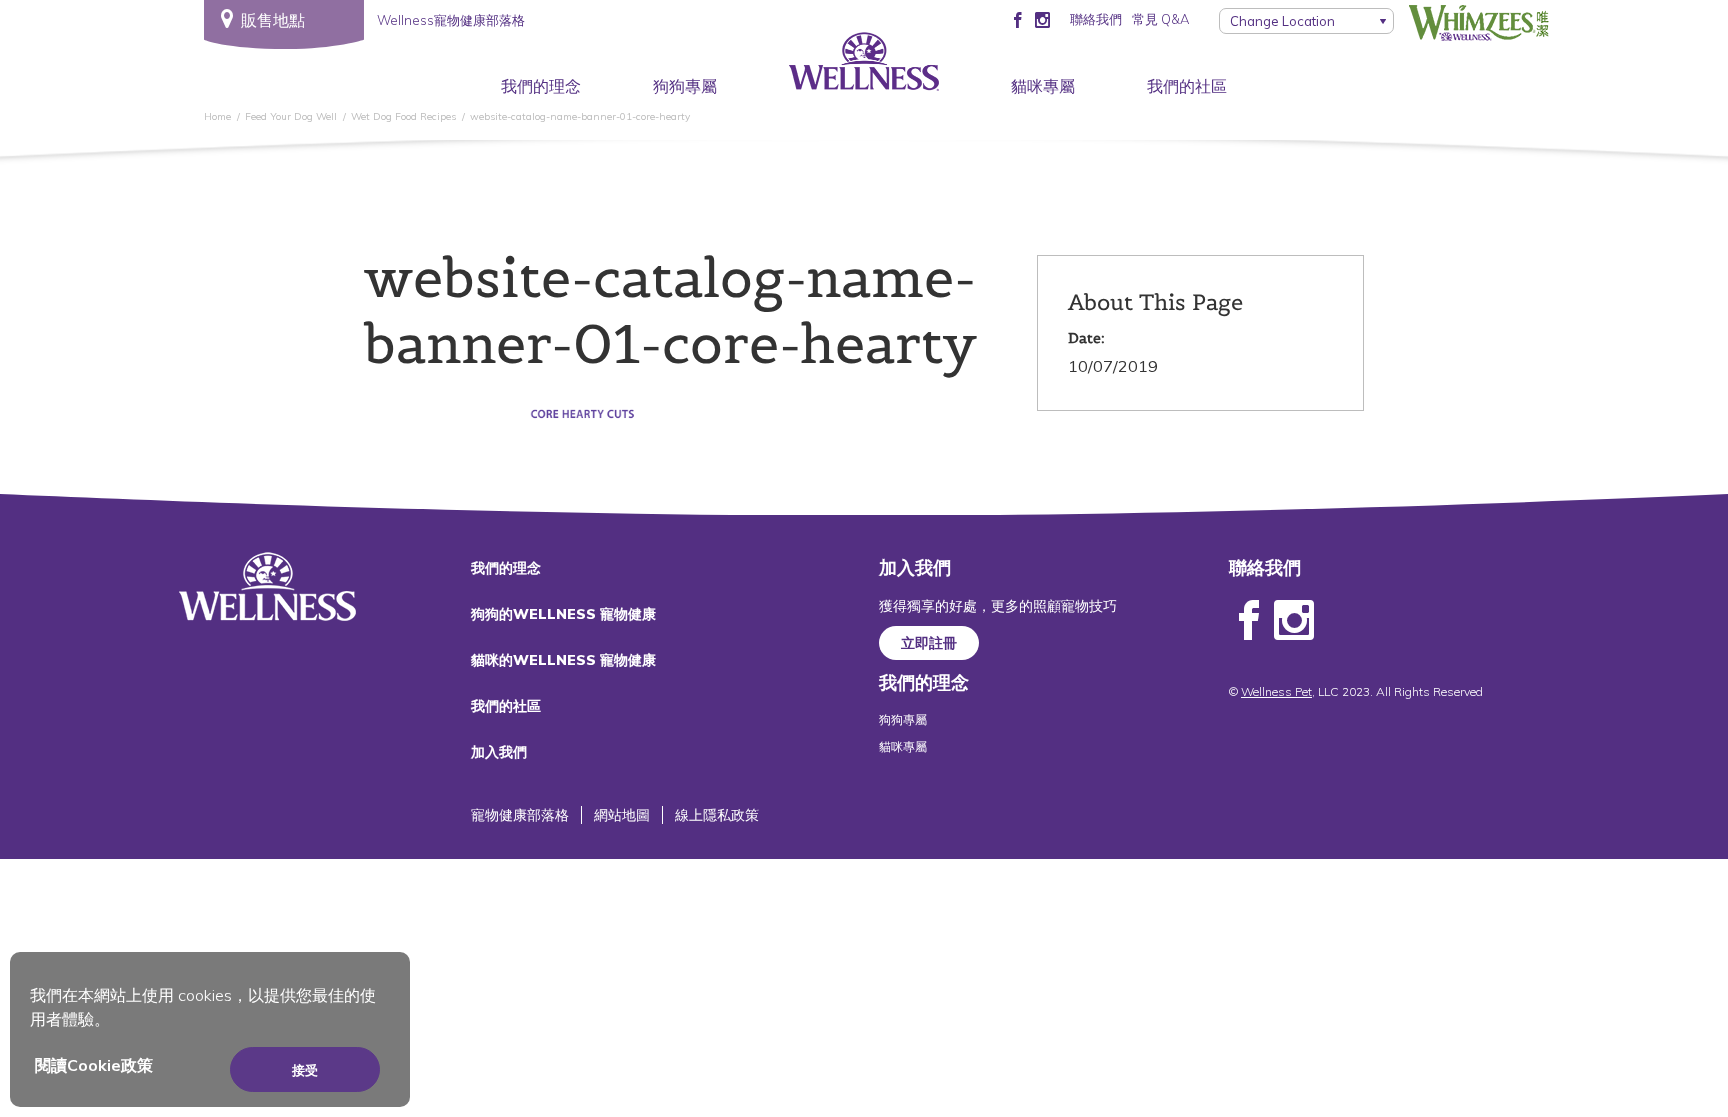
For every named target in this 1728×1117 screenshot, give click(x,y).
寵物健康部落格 (520, 815)
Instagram (1294, 621)
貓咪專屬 (1043, 86)
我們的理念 (541, 86)
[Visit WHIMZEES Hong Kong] (1479, 23)
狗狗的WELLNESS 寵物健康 (563, 614)
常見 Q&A (1160, 19)
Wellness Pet (1276, 691)
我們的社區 (1187, 86)
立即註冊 (929, 643)
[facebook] (1017, 19)
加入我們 (499, 752)
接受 (305, 1070)
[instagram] (1042, 19)
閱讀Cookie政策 (94, 1065)
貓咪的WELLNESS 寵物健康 (563, 660)
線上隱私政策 (717, 815)
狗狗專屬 (685, 86)
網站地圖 (622, 815)
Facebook (1249, 621)
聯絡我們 (1096, 19)
